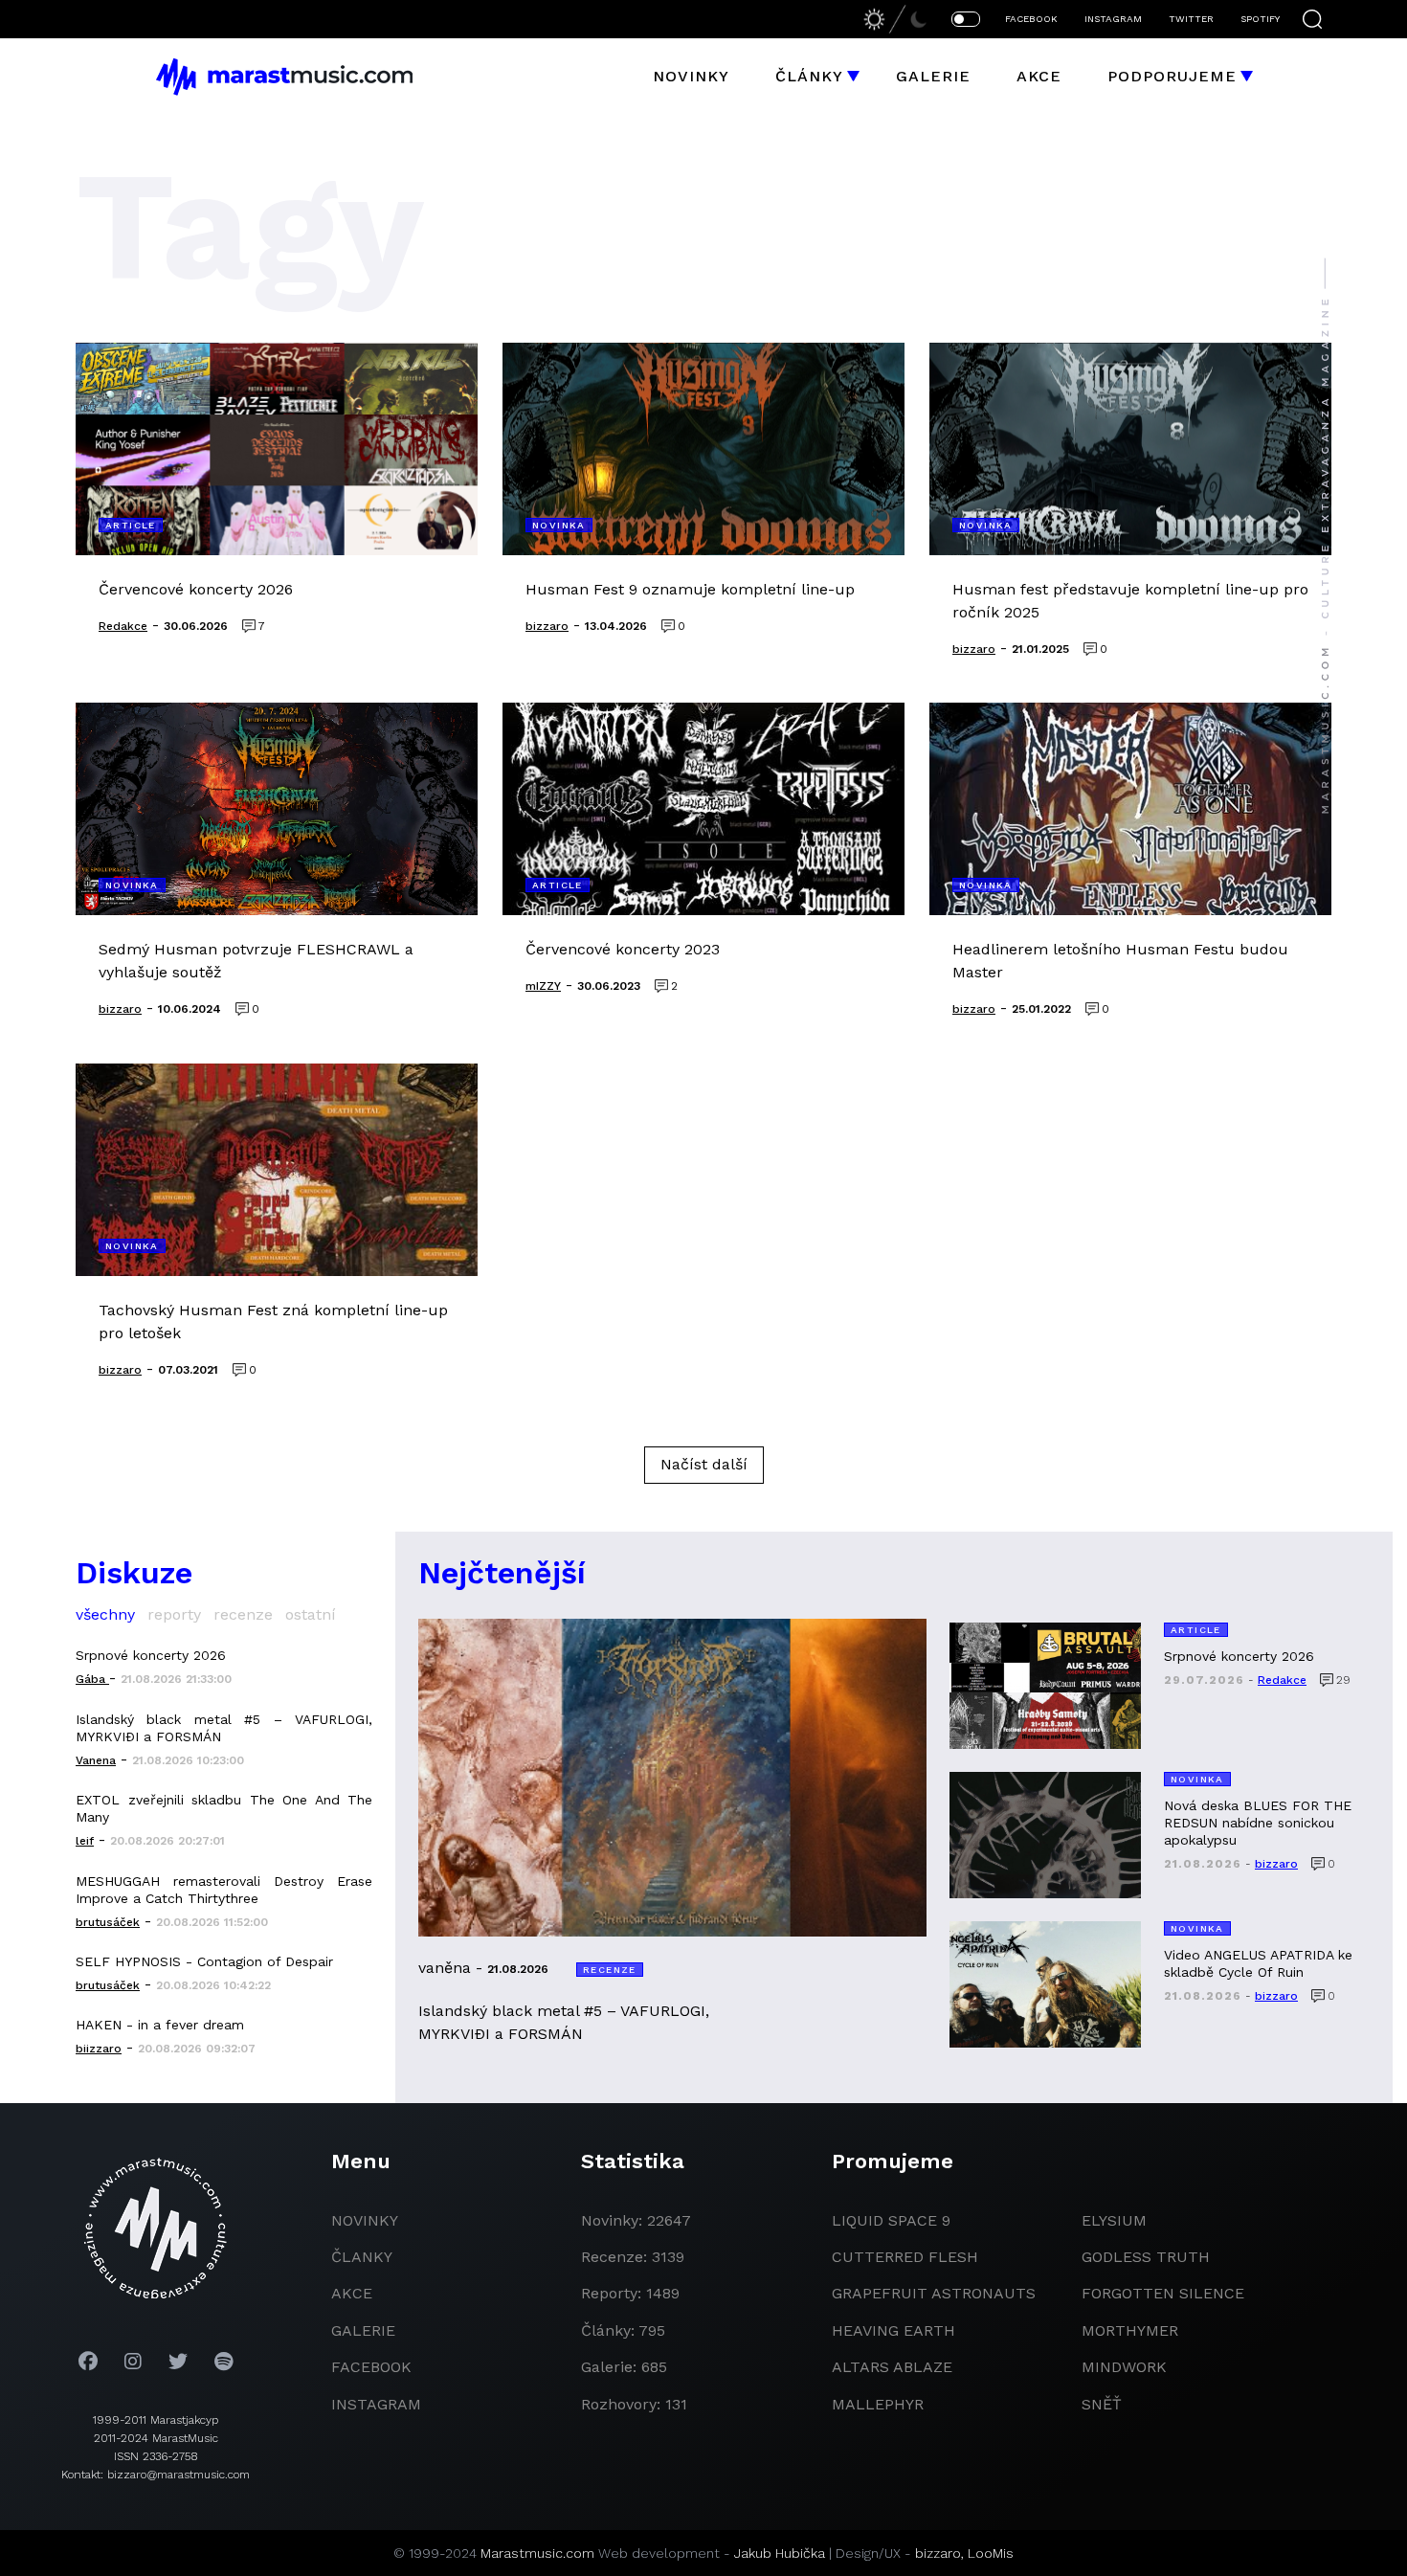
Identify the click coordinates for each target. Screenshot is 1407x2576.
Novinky (691, 76)
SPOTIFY (1260, 19)
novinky (365, 2220)
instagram (376, 2404)
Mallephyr (878, 2404)
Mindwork (1124, 2367)
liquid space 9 (891, 2220)
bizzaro (938, 2553)
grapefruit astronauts (934, 2293)
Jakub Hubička (780, 2553)
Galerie (933, 76)
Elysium (1114, 2220)
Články (809, 76)
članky (362, 2257)
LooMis (991, 2553)
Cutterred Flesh (905, 2257)
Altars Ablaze (892, 2367)
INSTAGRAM (1113, 19)
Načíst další (704, 1464)
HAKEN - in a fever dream (160, 2025)
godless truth (1146, 2257)
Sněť (1102, 2404)
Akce (1039, 76)
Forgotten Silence (1163, 2293)
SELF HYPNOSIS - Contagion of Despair (204, 1961)
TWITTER (1191, 19)
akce (352, 2293)
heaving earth (893, 2330)
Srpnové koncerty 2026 (151, 1655)
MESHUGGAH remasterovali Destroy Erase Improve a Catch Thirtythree (224, 1890)
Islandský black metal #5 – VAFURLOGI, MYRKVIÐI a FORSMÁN (224, 1728)
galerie (363, 2330)
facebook (371, 2367)
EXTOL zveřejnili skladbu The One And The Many (224, 1808)
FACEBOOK (1031, 19)
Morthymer (1130, 2330)
